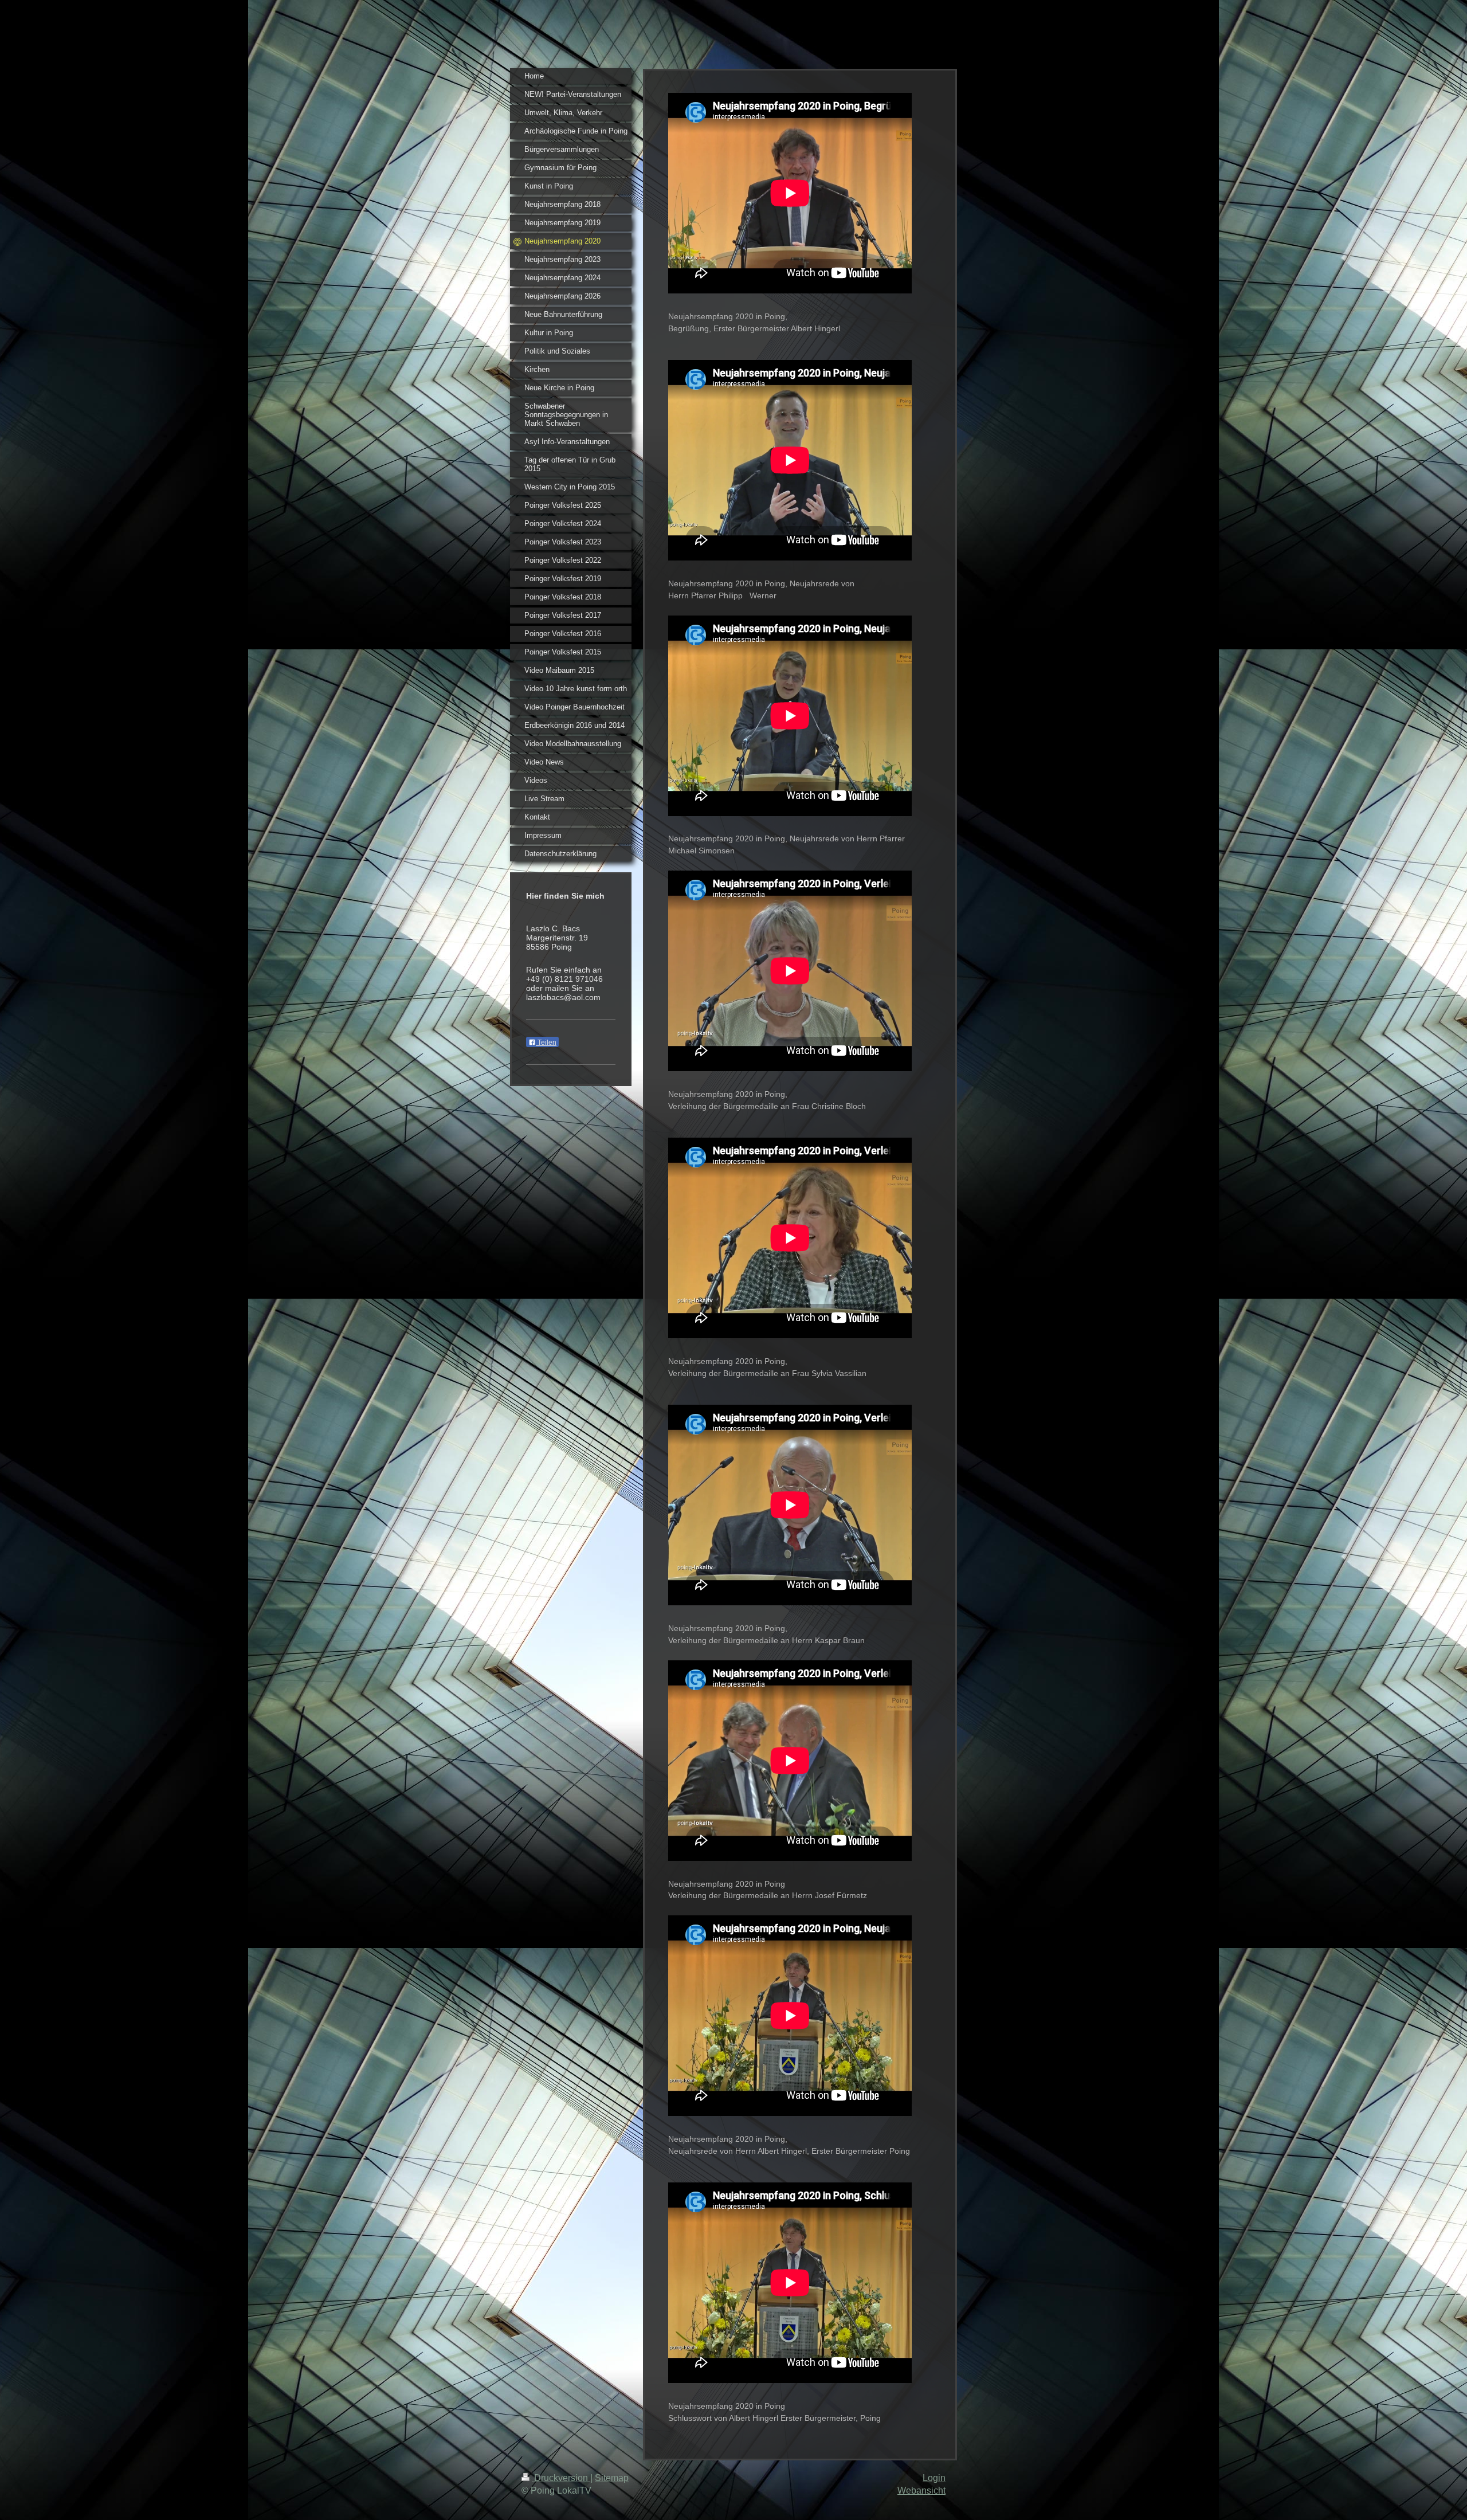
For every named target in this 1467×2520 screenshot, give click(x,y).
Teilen (546, 1043)
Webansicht (921, 2490)
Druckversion (561, 2478)
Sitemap (612, 2478)
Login (934, 2478)
